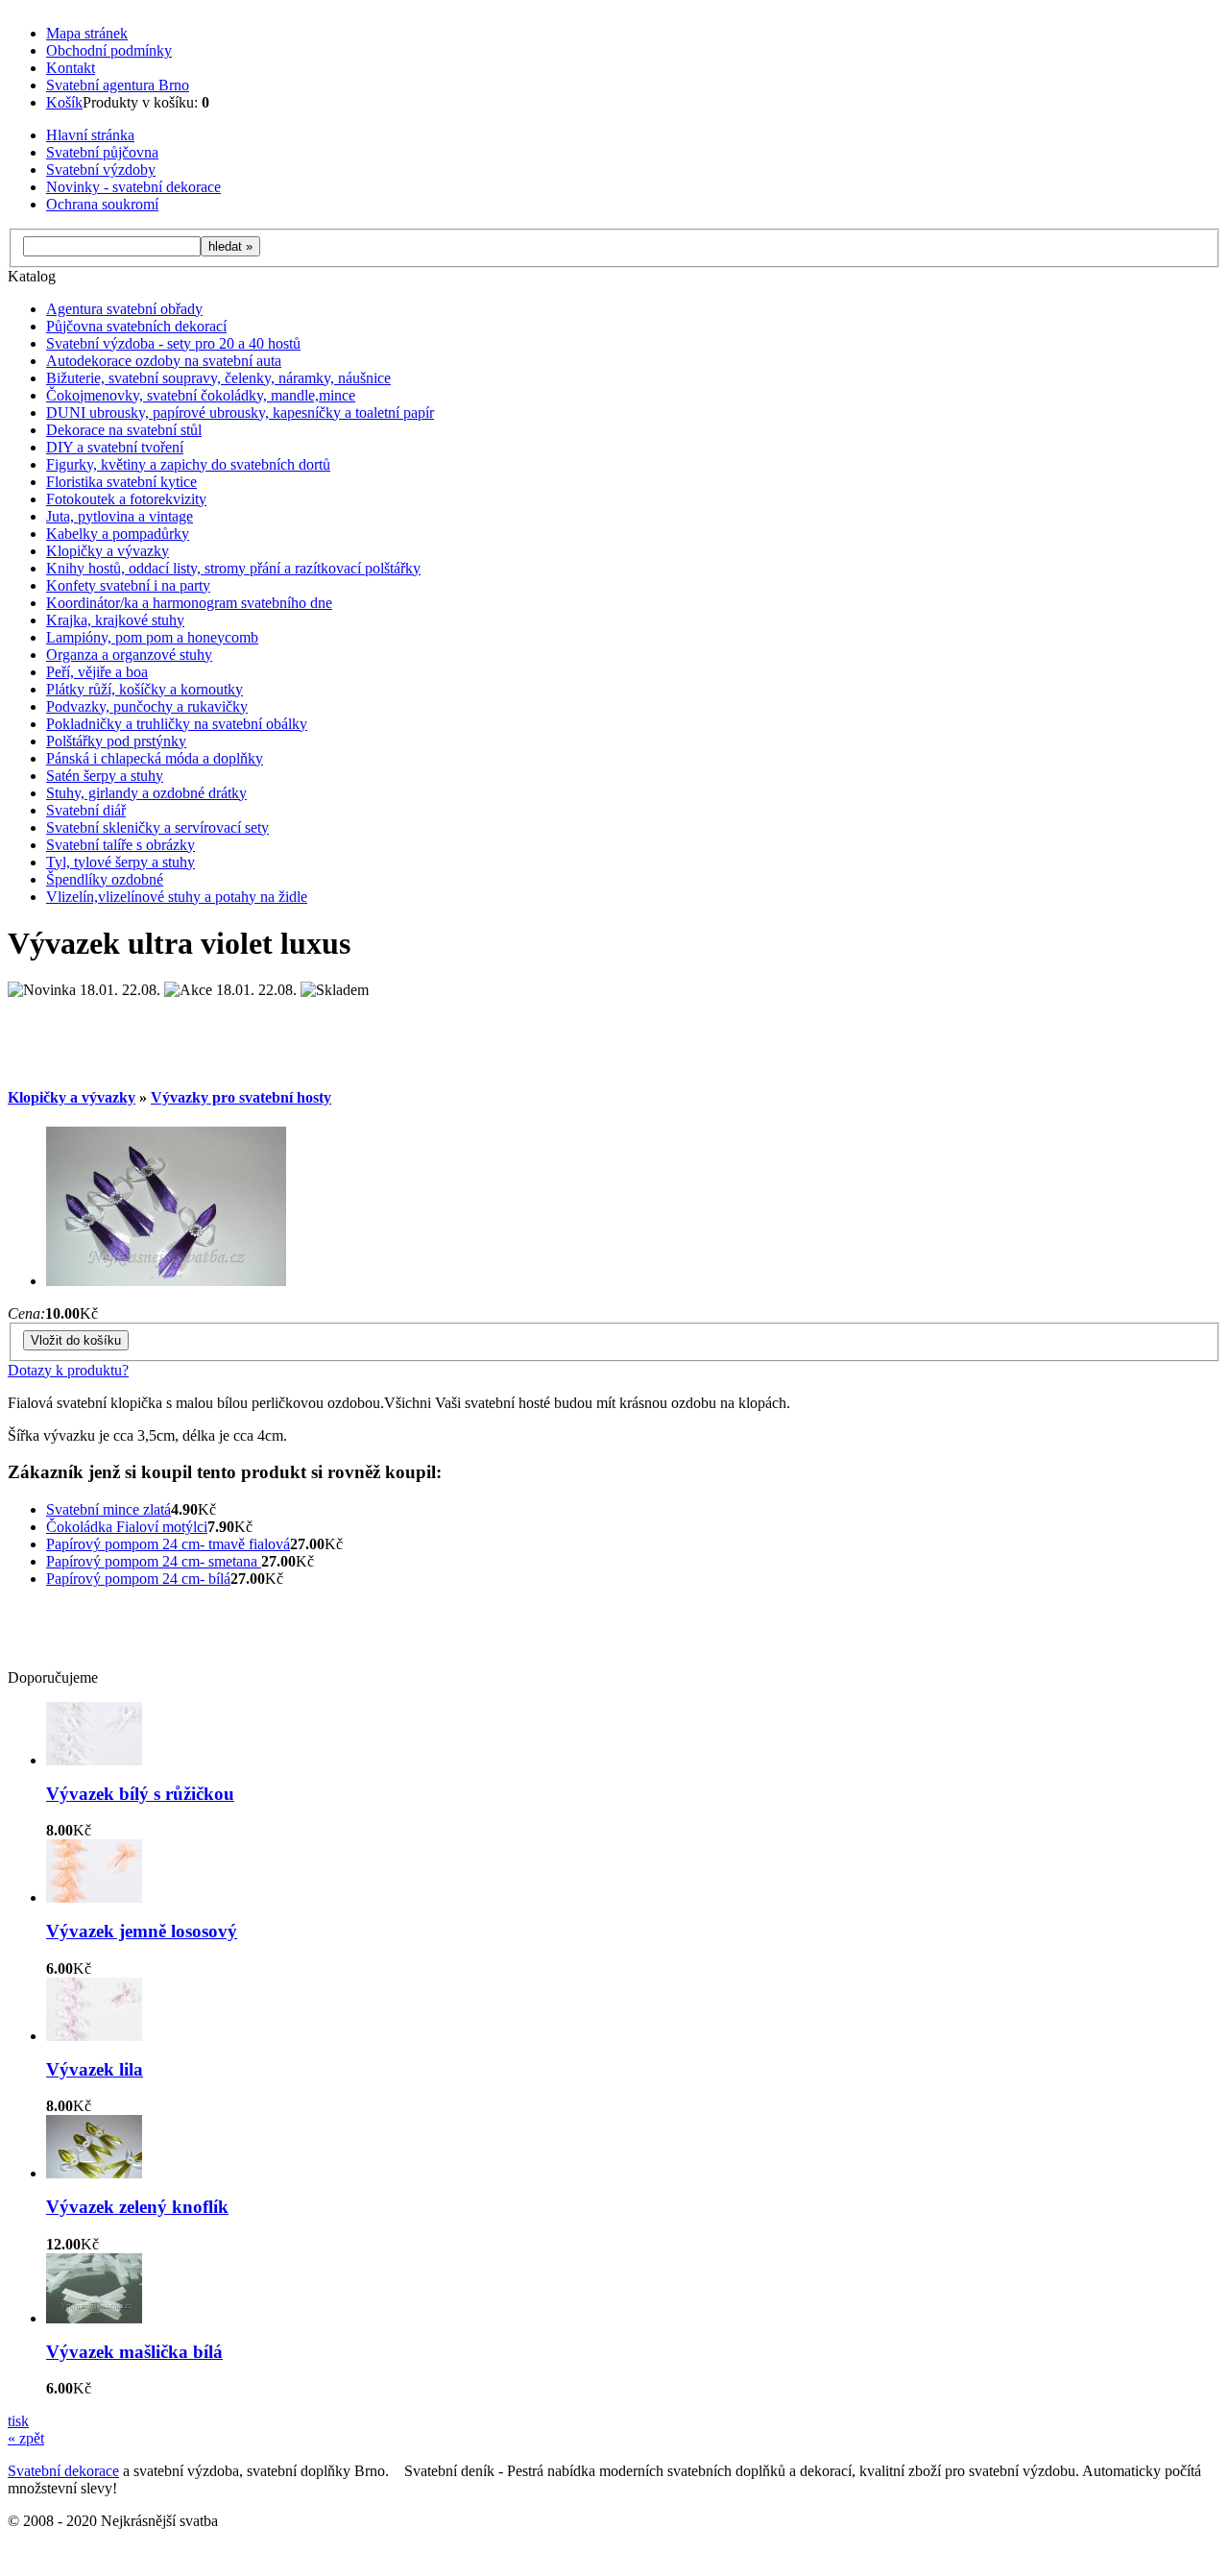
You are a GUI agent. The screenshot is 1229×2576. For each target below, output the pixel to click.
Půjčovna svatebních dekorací (136, 326)
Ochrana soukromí (102, 204)
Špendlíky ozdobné (105, 879)
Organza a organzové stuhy (129, 655)
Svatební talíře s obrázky (120, 845)
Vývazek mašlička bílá (134, 2352)
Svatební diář (86, 810)
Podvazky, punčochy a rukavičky (147, 706)
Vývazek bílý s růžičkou (140, 1794)
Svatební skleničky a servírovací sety (157, 827)
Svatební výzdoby (101, 170)
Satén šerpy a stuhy (105, 776)
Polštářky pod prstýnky (116, 741)
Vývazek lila (95, 2069)
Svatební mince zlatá (108, 1509)
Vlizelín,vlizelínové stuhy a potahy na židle (177, 897)
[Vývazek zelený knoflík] (94, 2173)
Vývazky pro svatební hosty (241, 1097)
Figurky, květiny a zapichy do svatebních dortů (188, 464)
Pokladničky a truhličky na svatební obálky (177, 724)
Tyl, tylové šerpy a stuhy (120, 862)
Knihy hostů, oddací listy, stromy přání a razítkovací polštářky (233, 568)
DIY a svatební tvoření (115, 447)
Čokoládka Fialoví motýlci (127, 1527)
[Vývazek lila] (94, 2036)
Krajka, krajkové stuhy (115, 620)
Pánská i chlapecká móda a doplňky (155, 758)
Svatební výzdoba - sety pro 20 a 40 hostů (173, 343)
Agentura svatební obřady (124, 309)
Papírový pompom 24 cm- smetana (154, 1561)
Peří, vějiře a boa (97, 672)
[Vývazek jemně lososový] (94, 1897)
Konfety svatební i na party (128, 585)
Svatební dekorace (63, 2471)
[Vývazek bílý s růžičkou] (94, 1760)
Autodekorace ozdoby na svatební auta (164, 361)
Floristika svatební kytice (121, 482)
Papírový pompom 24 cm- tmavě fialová (168, 1544)
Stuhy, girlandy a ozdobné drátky (146, 793)
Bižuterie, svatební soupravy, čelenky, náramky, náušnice (218, 378)
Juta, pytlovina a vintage (120, 516)
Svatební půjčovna (102, 152)
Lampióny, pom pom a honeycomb (152, 637)
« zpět (26, 2438)
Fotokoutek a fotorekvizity (126, 499)
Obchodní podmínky (109, 50)
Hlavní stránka (90, 135)
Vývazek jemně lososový (142, 1931)
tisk (18, 2421)
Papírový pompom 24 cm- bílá (138, 1579)
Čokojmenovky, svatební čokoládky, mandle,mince (201, 395)
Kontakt (71, 68)
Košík (64, 102)
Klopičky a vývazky (108, 551)
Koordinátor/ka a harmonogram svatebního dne (189, 603)
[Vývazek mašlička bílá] (94, 2318)
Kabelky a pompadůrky (118, 534)
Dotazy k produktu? (68, 1370)
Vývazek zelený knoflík (137, 2207)
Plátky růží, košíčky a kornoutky (145, 689)
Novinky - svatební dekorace (133, 187)
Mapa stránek (87, 33)
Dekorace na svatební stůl (124, 430)
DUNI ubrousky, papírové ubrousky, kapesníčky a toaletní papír (240, 413)
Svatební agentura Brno (118, 85)
